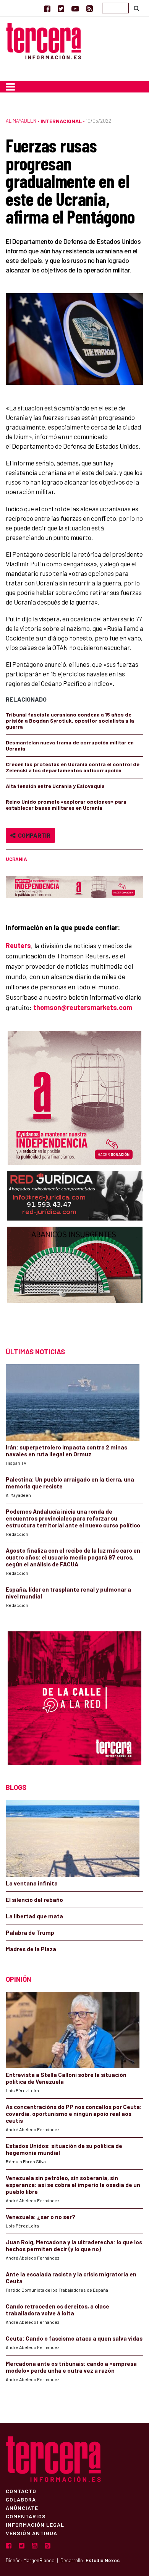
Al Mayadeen (21, 121)
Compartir (33, 835)
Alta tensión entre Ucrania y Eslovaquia (55, 786)
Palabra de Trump (30, 1932)
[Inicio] (44, 40)
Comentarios (26, 2516)
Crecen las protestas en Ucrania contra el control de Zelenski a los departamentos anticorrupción (73, 767)
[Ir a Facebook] (47, 8)
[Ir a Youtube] (75, 8)
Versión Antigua (32, 2533)
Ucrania (16, 859)
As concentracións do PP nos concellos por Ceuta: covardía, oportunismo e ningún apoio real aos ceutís (74, 2114)
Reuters (18, 945)
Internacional (61, 121)
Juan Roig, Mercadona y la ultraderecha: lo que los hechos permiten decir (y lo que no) (74, 2245)
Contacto (21, 2491)
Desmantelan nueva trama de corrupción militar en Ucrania (70, 745)
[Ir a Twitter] (61, 8)
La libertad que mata (34, 1916)
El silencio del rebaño (34, 1900)
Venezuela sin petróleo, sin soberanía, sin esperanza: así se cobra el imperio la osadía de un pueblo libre (73, 2185)
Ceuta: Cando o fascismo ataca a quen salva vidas (74, 2338)
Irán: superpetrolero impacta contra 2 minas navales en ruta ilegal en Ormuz (66, 1451)
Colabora (21, 2499)
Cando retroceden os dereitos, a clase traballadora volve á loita (57, 2310)
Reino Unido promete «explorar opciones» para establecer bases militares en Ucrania (66, 805)
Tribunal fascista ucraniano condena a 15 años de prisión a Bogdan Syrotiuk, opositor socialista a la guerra (70, 721)
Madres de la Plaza (31, 1949)
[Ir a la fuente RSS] (90, 8)
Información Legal (35, 2524)
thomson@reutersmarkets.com (83, 1007)
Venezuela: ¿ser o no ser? (40, 2217)
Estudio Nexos (103, 2560)
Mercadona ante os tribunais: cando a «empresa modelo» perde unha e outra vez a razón (71, 2367)
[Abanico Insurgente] (75, 1280)
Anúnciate (22, 2508)
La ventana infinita (32, 1883)
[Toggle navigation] (11, 87)
